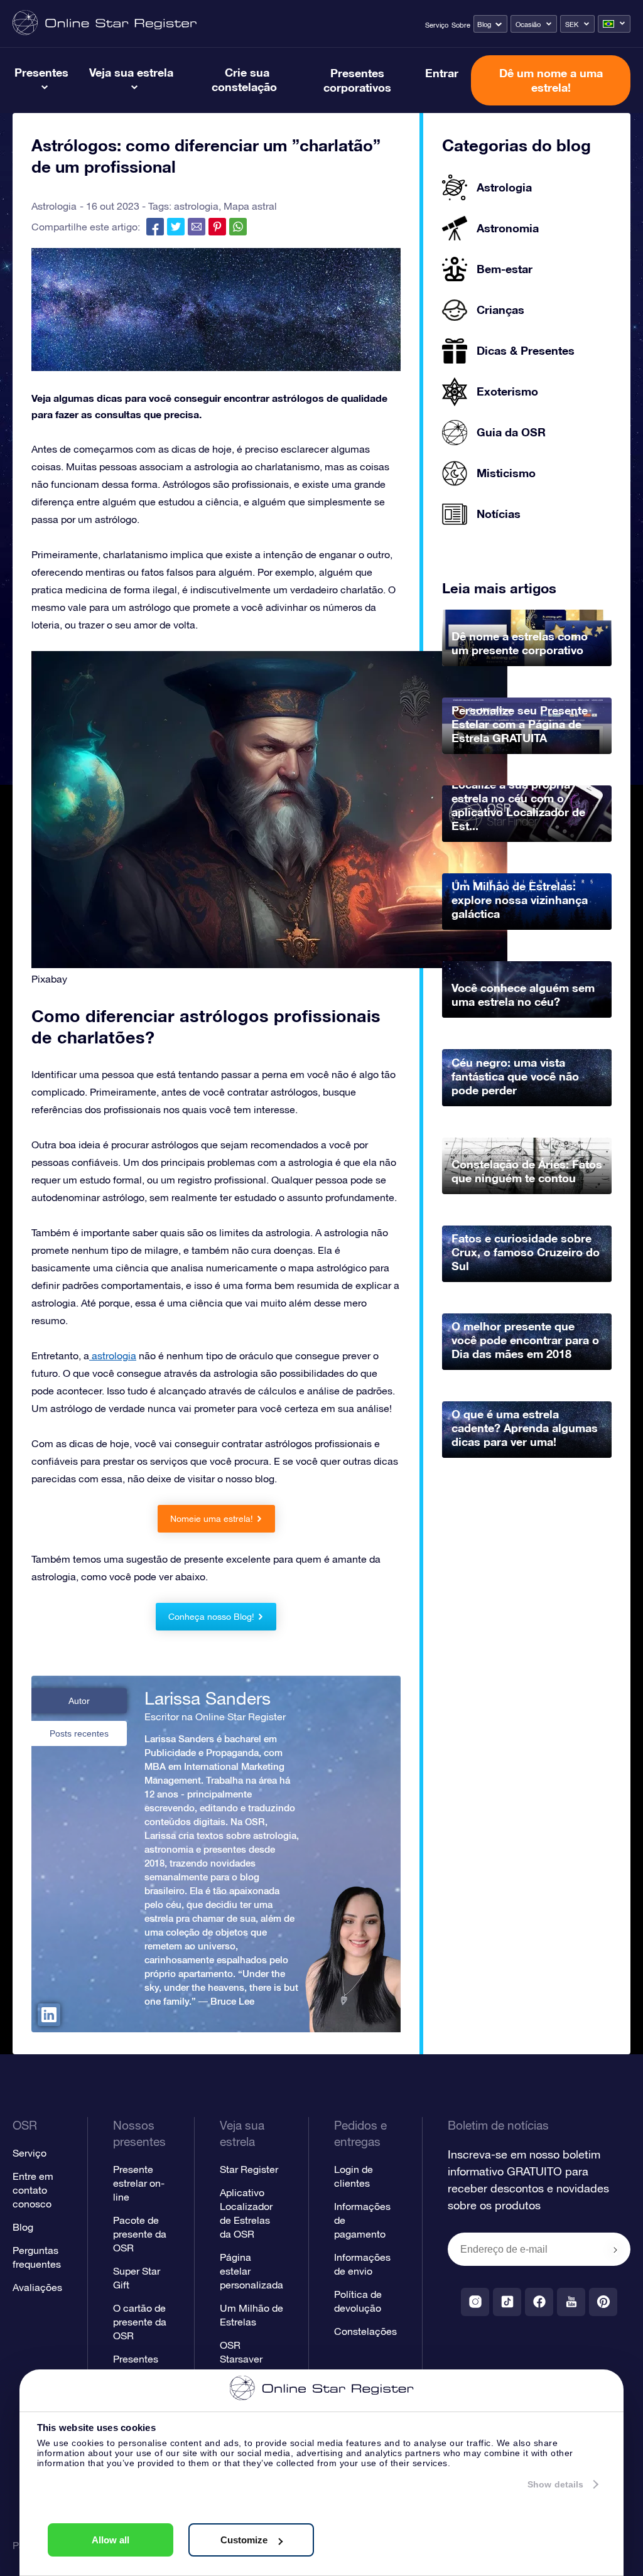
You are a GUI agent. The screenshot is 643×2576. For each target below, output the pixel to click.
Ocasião (528, 24)
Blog (484, 24)
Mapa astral (250, 206)
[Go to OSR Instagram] (475, 2302)
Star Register (249, 2169)
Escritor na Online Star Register (215, 1716)
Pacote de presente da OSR (140, 2234)
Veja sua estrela (131, 72)
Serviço (437, 25)
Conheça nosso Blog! (211, 1617)
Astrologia (54, 206)
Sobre (461, 25)
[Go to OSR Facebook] (539, 2302)
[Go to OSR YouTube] (571, 2302)
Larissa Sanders (208, 1698)
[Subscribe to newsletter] (615, 2250)
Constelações (365, 2331)
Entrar (442, 73)
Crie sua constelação (244, 79)
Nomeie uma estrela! (212, 1519)
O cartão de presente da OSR (140, 2322)
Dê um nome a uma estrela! (551, 80)
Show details (555, 2484)
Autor (79, 1701)
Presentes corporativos (357, 80)
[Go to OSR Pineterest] (603, 2302)
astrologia (196, 206)
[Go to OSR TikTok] (507, 2302)
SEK (572, 24)
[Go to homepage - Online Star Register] (105, 24)
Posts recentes (79, 1733)
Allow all (111, 2540)
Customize (244, 2540)
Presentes (41, 72)
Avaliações (37, 2287)
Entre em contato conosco (33, 2190)
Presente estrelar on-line (139, 2183)
